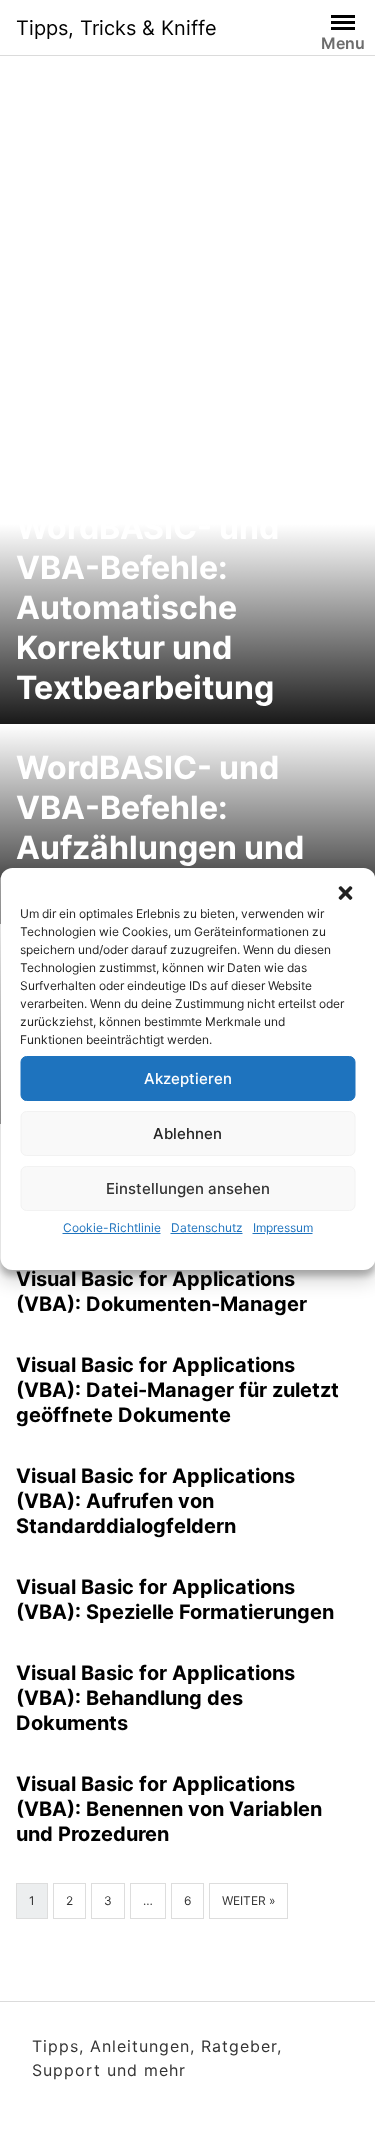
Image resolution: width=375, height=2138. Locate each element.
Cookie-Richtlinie (112, 1227)
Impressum (283, 1227)
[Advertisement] (187, 253)
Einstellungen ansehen (188, 1188)
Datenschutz (207, 1227)
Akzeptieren (188, 1078)
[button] (345, 893)
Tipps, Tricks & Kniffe (116, 28)
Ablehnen (187, 1133)
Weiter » (248, 1900)
